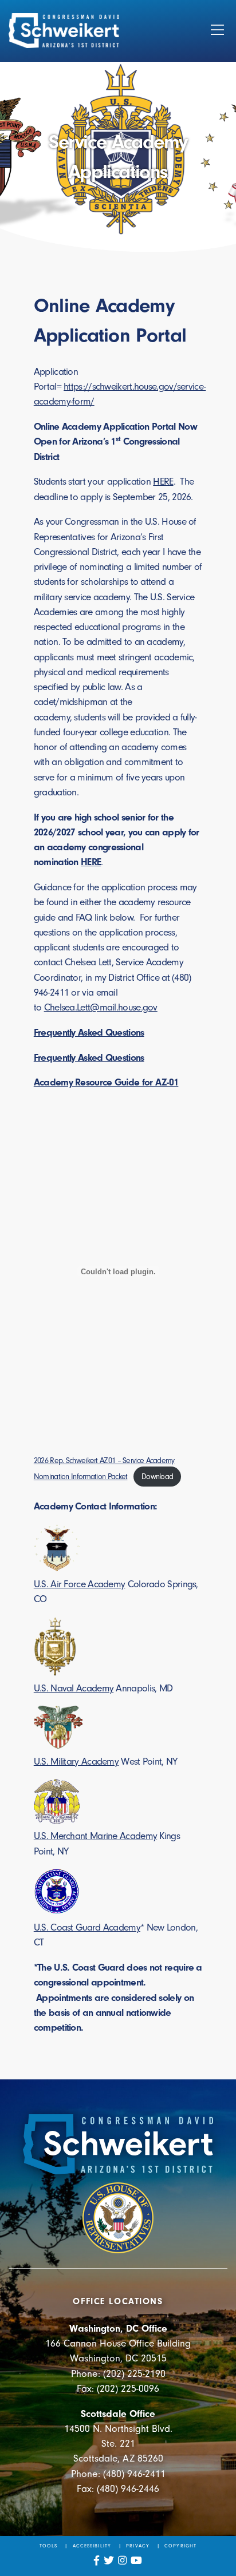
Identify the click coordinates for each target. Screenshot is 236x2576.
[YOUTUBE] (137, 2561)
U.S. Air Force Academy (80, 1584)
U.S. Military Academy (76, 1761)
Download (157, 1477)
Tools (48, 2546)
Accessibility (92, 2546)
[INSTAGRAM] (123, 2561)
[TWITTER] (109, 2561)
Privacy (137, 2546)
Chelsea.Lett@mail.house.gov (101, 1007)
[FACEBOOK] (97, 2561)
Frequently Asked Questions (89, 1057)
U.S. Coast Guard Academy (87, 1927)
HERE (163, 481)
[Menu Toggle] (217, 31)
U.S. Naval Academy (74, 1688)
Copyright (180, 2546)
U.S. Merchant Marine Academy (95, 1836)
